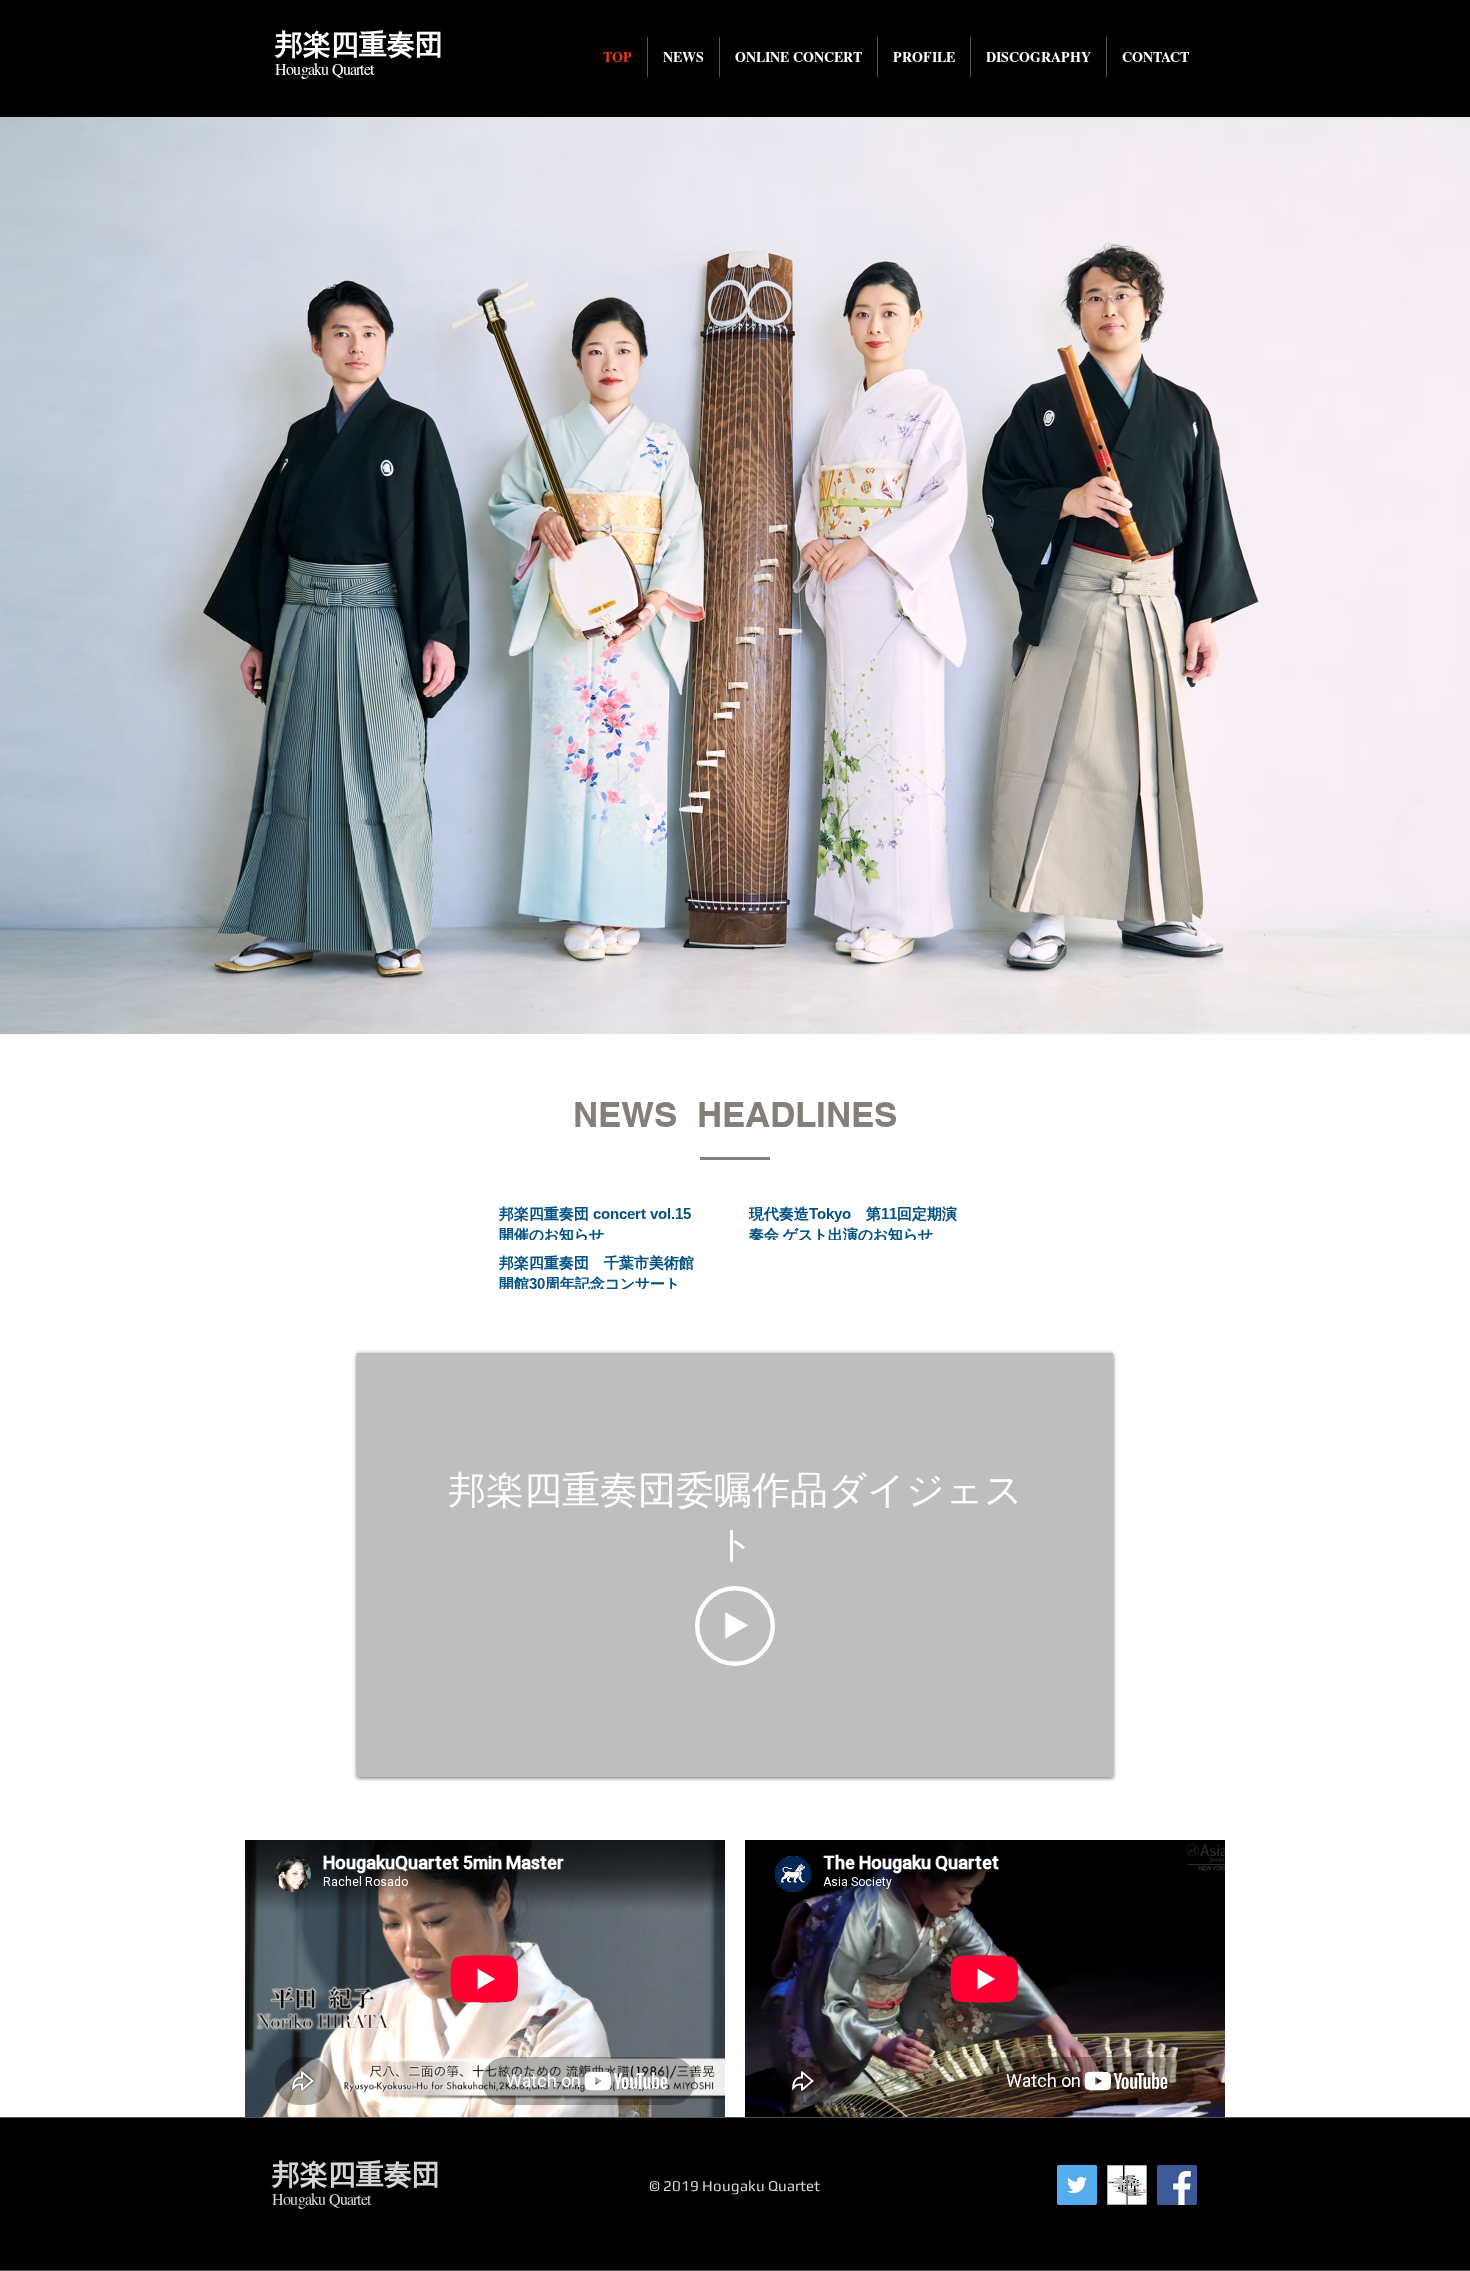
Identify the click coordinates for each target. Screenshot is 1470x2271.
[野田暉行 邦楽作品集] (1127, 2185)
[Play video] (735, 1626)
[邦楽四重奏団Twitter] (1077, 2185)
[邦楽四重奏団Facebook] (1177, 2185)
